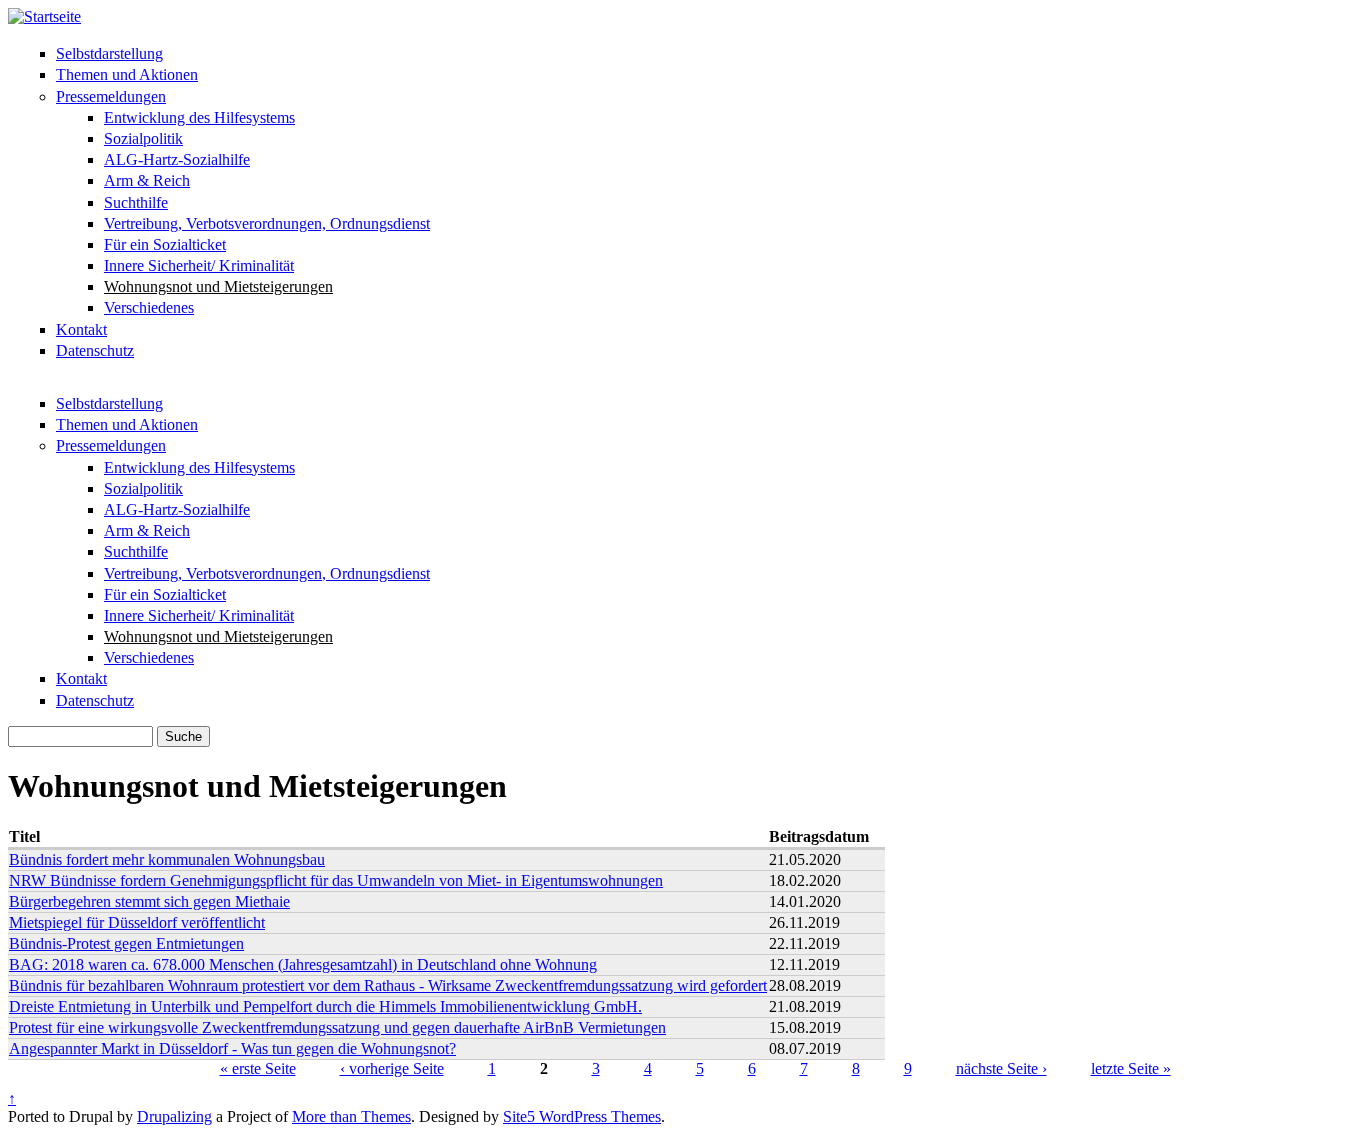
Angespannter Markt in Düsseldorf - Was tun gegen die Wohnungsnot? (232, 1048)
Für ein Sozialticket (165, 244)
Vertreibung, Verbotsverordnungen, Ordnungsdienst (267, 223)
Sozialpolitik (143, 138)
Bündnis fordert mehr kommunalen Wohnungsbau (167, 859)
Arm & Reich (147, 180)
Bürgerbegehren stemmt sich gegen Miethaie (149, 901)
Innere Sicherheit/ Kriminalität (199, 265)
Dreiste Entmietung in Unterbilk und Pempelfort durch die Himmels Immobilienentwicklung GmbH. (325, 1006)
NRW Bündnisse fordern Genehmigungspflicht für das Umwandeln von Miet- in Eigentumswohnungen (336, 880)
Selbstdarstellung (109, 53)
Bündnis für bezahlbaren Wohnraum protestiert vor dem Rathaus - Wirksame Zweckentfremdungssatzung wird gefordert (388, 985)
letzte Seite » (1131, 1068)
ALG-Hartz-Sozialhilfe (177, 159)
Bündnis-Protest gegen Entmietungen (126, 943)
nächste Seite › (1001, 1068)
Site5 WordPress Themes (582, 1116)
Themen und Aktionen (127, 74)
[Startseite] (44, 16)
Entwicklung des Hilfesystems (199, 117)
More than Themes (351, 1116)
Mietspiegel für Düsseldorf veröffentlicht (137, 922)
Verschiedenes (149, 307)
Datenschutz (95, 350)
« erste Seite (258, 1068)
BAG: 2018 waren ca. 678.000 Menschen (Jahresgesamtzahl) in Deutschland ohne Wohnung (303, 964)
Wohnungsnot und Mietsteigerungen (218, 286)
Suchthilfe (136, 202)
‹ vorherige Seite (392, 1068)
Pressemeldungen (111, 96)
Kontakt (81, 329)
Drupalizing (174, 1116)
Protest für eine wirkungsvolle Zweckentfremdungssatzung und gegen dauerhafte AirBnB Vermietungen (337, 1027)
